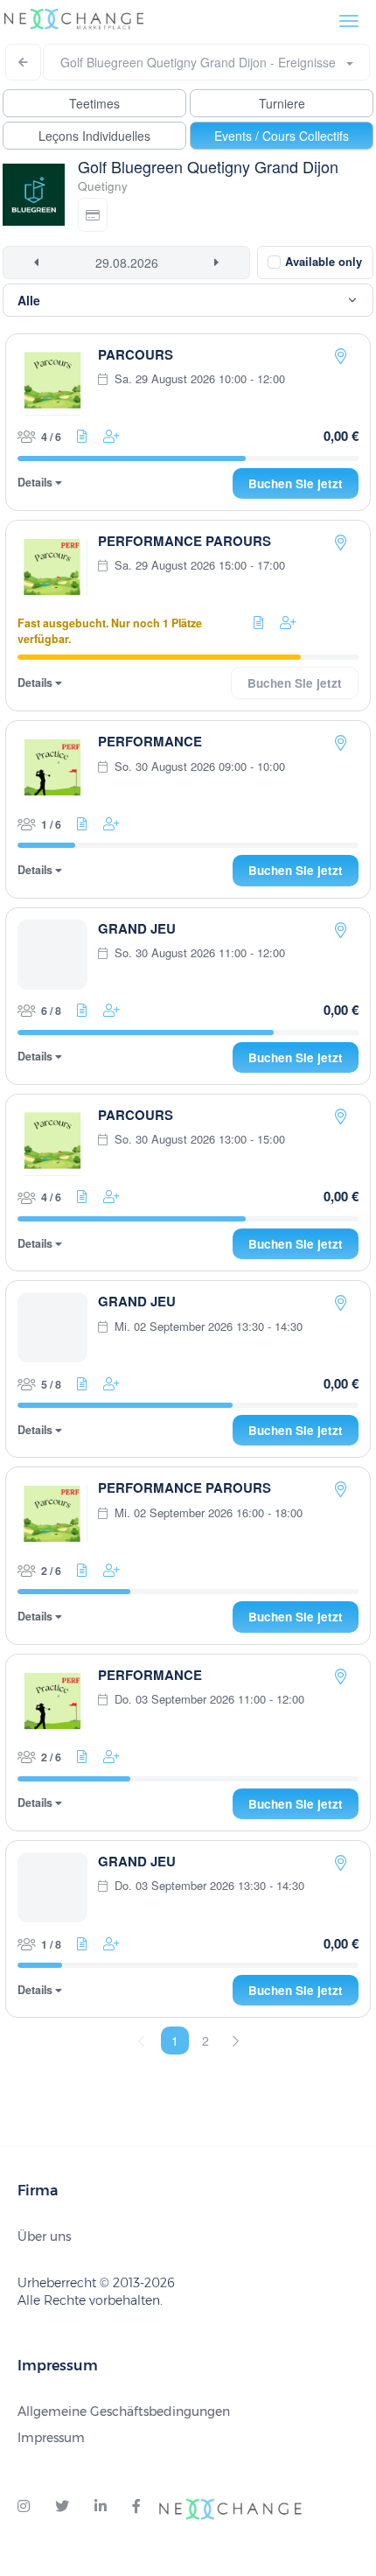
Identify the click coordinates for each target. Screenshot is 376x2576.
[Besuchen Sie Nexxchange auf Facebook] (136, 2507)
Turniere (282, 103)
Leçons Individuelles (94, 136)
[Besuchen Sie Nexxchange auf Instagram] (24, 2507)
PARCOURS (136, 354)
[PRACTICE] (341, 356)
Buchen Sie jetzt (296, 483)
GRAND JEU (137, 928)
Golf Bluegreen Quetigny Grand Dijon (208, 166)
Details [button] (36, 483)
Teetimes (94, 103)
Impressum (51, 2438)
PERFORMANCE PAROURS (185, 541)
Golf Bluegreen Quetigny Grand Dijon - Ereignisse (203, 62)
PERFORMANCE (150, 741)
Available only (324, 261)
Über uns (44, 2236)
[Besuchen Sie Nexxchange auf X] (62, 2507)
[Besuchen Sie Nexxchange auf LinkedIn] (101, 2507)
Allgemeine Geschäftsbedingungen (124, 2411)
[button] (93, 215)
